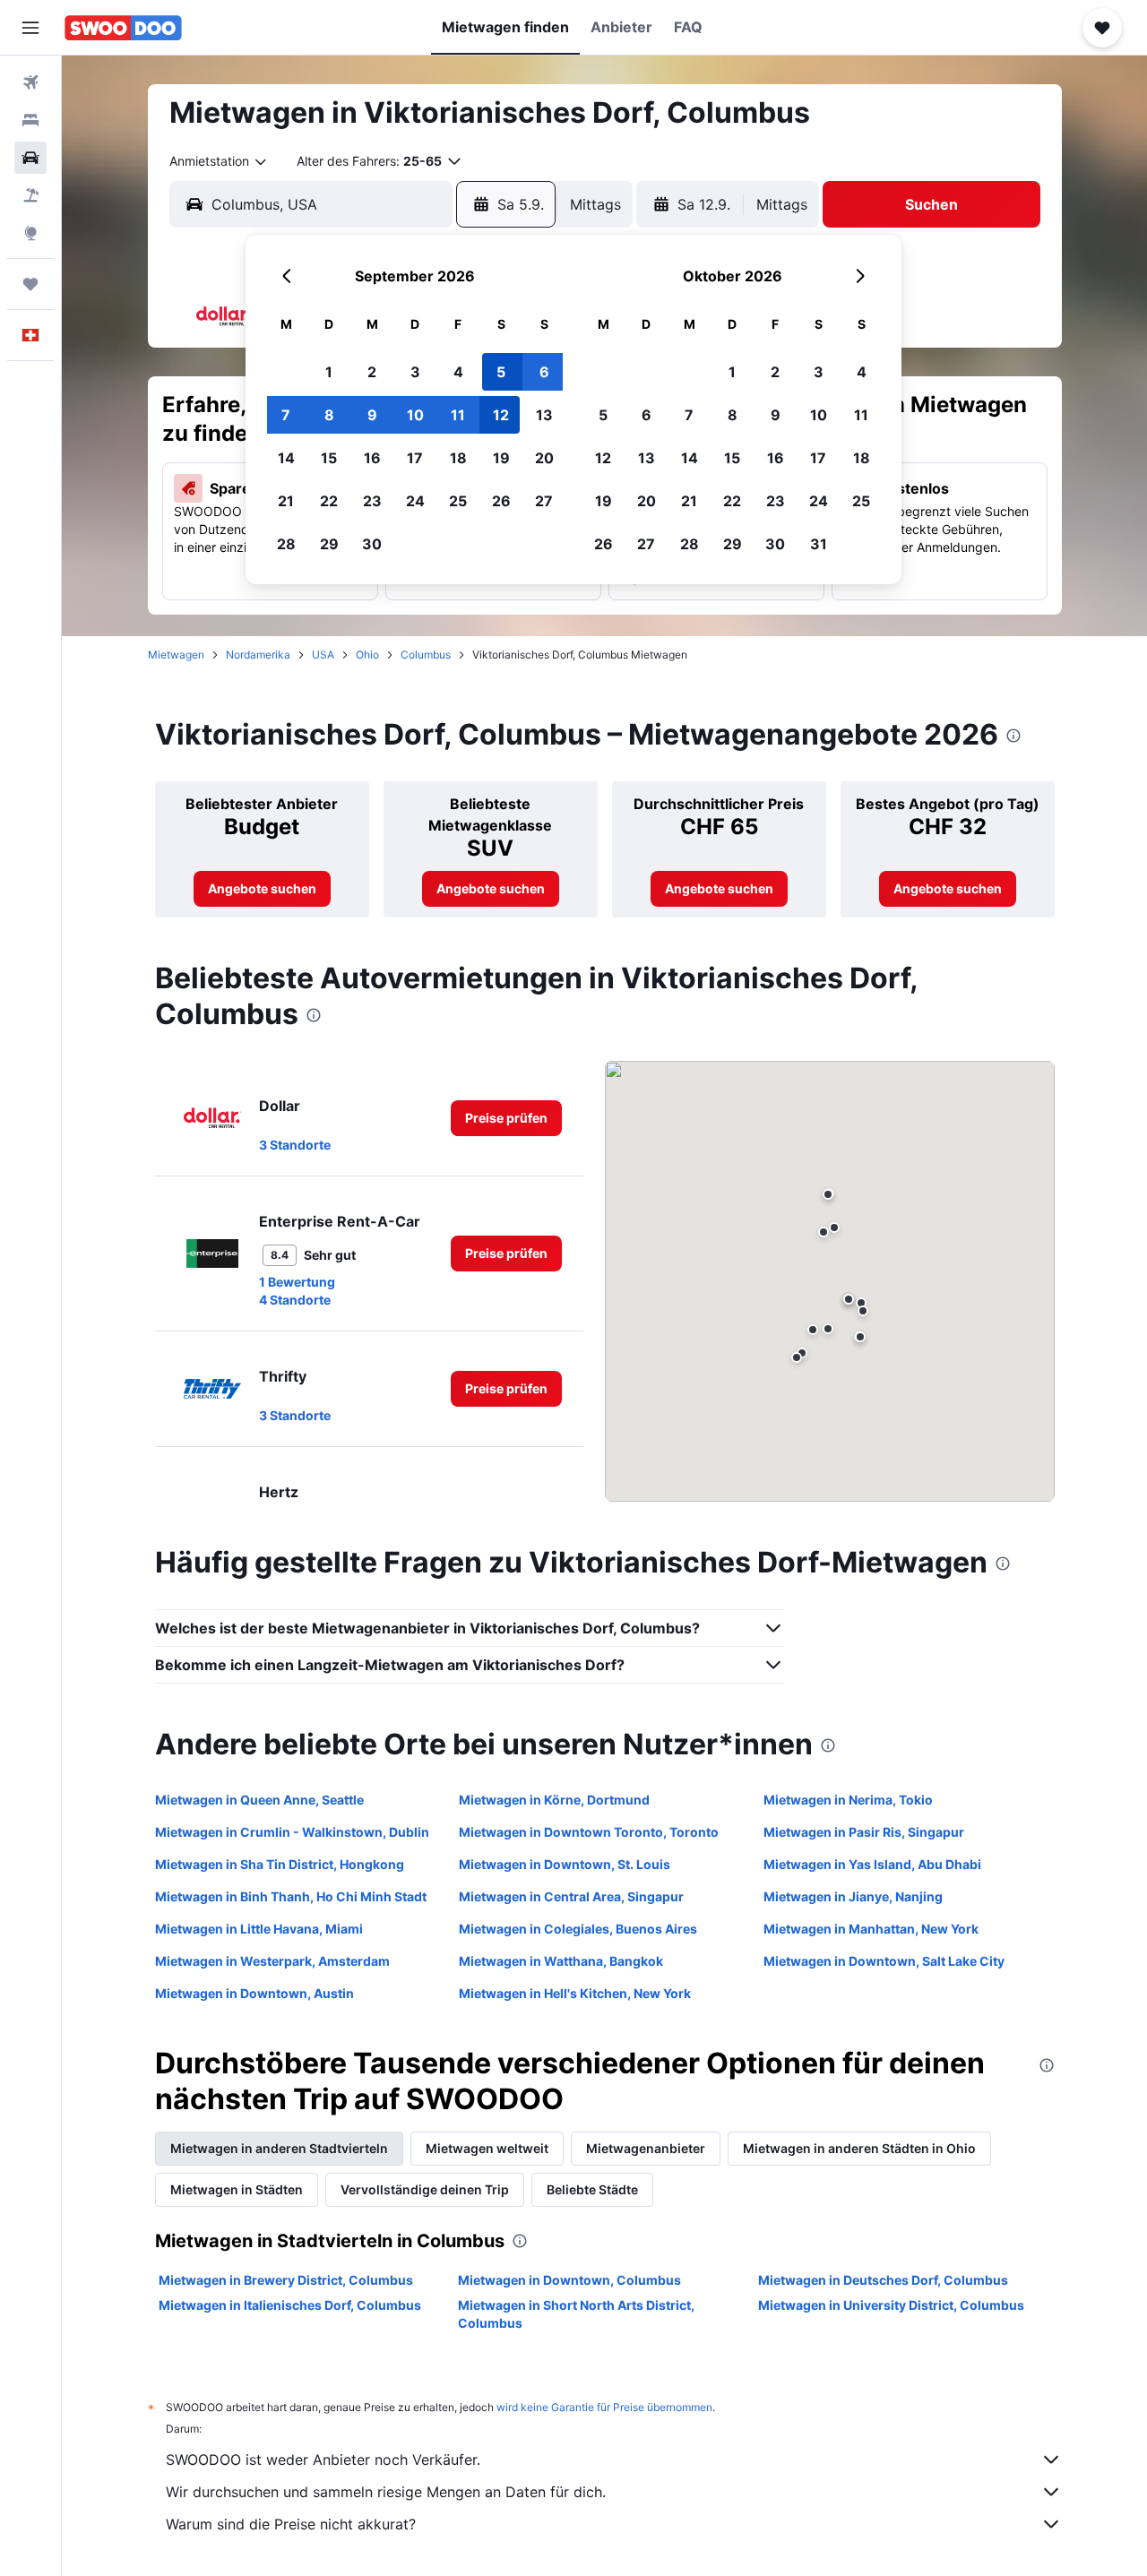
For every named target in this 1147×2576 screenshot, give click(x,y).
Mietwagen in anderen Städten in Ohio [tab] (859, 2148)
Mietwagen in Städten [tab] (237, 2189)
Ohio (367, 655)
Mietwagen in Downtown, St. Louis (565, 1864)
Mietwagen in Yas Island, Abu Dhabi (872, 1864)
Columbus (426, 655)
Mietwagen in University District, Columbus (891, 2305)
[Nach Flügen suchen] (30, 82)
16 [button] (372, 458)
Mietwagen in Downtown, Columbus (569, 2280)
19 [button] (501, 458)
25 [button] (458, 501)
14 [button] (286, 458)
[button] (30, 28)
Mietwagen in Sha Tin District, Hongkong (280, 1864)
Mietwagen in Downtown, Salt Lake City (884, 1961)
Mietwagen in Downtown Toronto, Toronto (589, 1832)
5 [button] (501, 372)
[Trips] (30, 284)
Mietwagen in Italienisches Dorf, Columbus (290, 2305)
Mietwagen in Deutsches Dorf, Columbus (883, 2280)
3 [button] (415, 372)
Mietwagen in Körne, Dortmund (554, 1800)
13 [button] (544, 415)
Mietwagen (176, 655)
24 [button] (415, 501)
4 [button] (458, 372)
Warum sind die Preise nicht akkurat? (291, 2524)
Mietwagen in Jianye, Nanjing (853, 1896)
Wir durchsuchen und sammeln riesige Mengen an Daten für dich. (386, 2492)
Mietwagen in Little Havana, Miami (259, 1929)
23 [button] (372, 501)
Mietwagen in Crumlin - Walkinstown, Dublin (292, 1832)
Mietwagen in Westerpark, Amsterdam (272, 1961)
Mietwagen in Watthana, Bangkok (561, 1961)
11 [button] (458, 415)
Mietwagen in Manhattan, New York (871, 1929)
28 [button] (286, 544)
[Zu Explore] (30, 233)
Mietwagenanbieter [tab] (646, 2148)
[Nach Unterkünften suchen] (30, 120)
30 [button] (372, 544)
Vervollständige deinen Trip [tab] (425, 2189)
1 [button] (329, 372)
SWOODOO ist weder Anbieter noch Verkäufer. (323, 2460)
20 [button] (544, 458)
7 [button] (286, 415)
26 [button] (501, 501)
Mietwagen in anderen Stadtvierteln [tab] (279, 2148)
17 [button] (415, 458)
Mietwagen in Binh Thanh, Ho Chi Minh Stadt (291, 1896)
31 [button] (819, 544)
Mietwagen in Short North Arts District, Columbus (576, 2314)
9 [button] (372, 415)
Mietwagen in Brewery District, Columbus (286, 2280)
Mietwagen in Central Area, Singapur (571, 1896)
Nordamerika (258, 655)
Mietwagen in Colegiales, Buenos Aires (578, 1929)
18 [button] (458, 458)
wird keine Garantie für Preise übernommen (604, 2407)
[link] (262, 889)
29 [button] (329, 544)
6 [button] (544, 372)
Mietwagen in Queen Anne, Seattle (259, 1800)
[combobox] (219, 161)
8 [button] (329, 415)
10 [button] (415, 415)
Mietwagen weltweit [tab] (487, 2148)
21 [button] (286, 501)
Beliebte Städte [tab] (592, 2189)
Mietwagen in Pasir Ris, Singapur (864, 1832)
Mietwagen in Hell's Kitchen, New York (575, 1993)
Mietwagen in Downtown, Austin (254, 1993)
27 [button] (544, 501)
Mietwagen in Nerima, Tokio (848, 1800)
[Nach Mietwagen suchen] (30, 158)
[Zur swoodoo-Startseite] (123, 28)
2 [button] (372, 372)
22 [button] (329, 501)
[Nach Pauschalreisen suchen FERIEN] (30, 195)
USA (323, 655)
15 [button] (329, 458)
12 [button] (501, 415)
